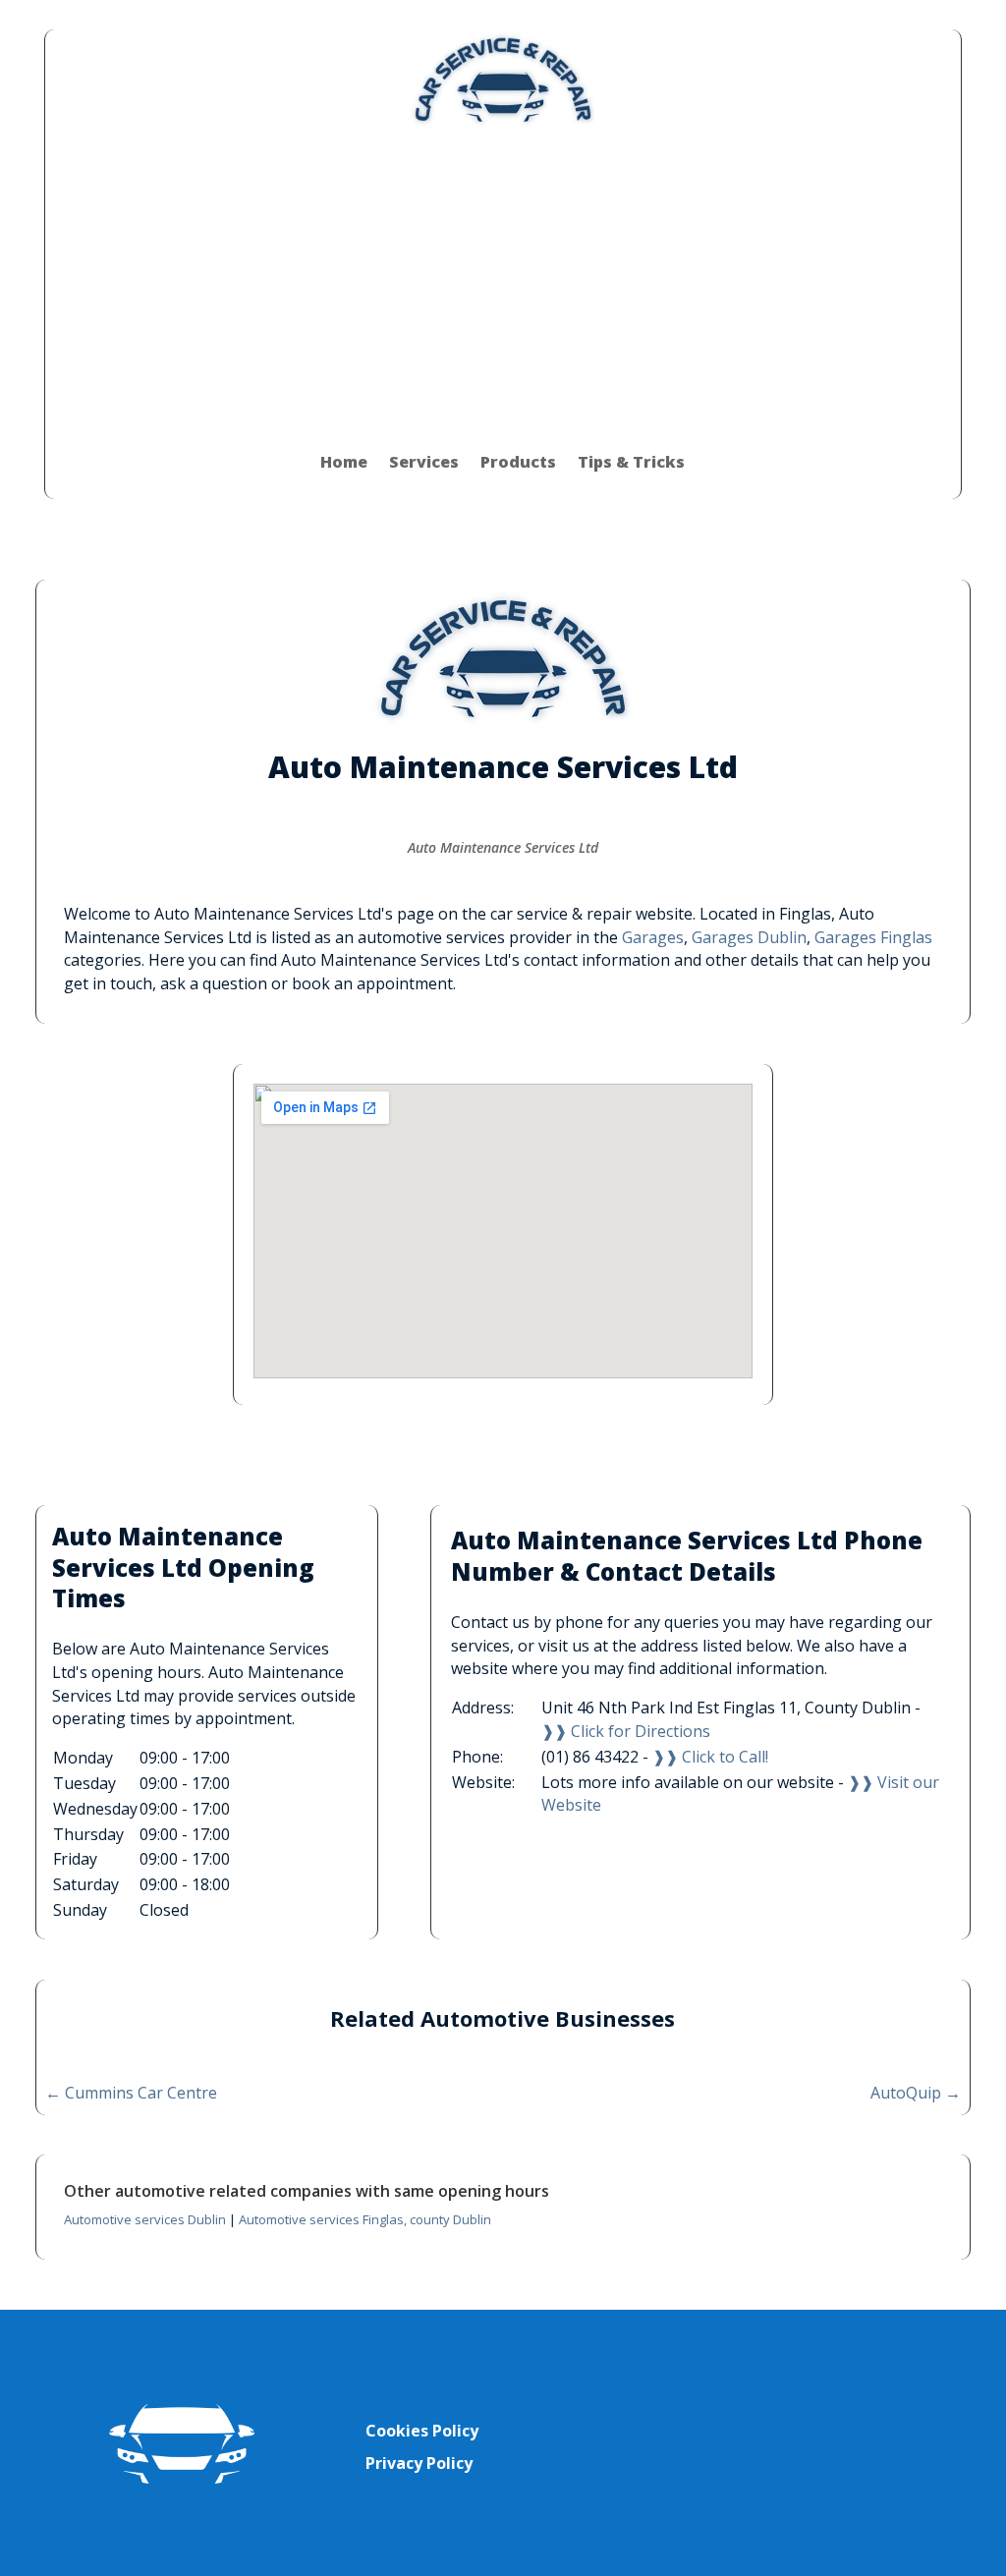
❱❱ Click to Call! (710, 1757)
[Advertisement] (503, 277)
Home (344, 462)
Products (518, 462)
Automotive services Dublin (145, 2219)
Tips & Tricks (631, 462)
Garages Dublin (749, 937)
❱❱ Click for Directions (626, 1731)
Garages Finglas (873, 937)
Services (424, 462)
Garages (653, 937)
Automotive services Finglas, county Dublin (365, 2219)
